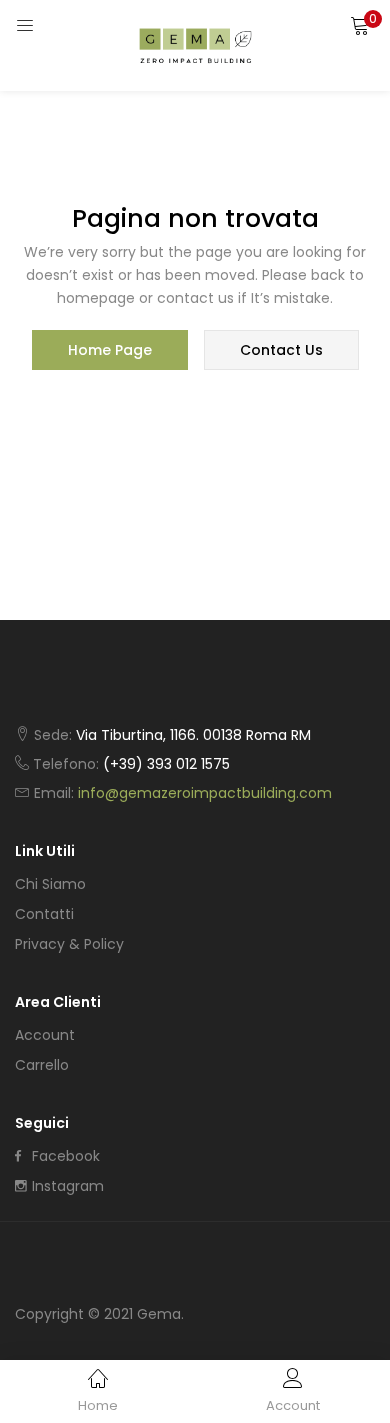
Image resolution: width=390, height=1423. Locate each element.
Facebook (66, 1156)
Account (45, 1035)
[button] (360, 25)
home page (110, 350)
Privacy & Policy (69, 944)
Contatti (44, 914)
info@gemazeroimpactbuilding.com (205, 793)
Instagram (68, 1186)
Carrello (42, 1065)
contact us (281, 350)
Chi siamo (50, 884)
